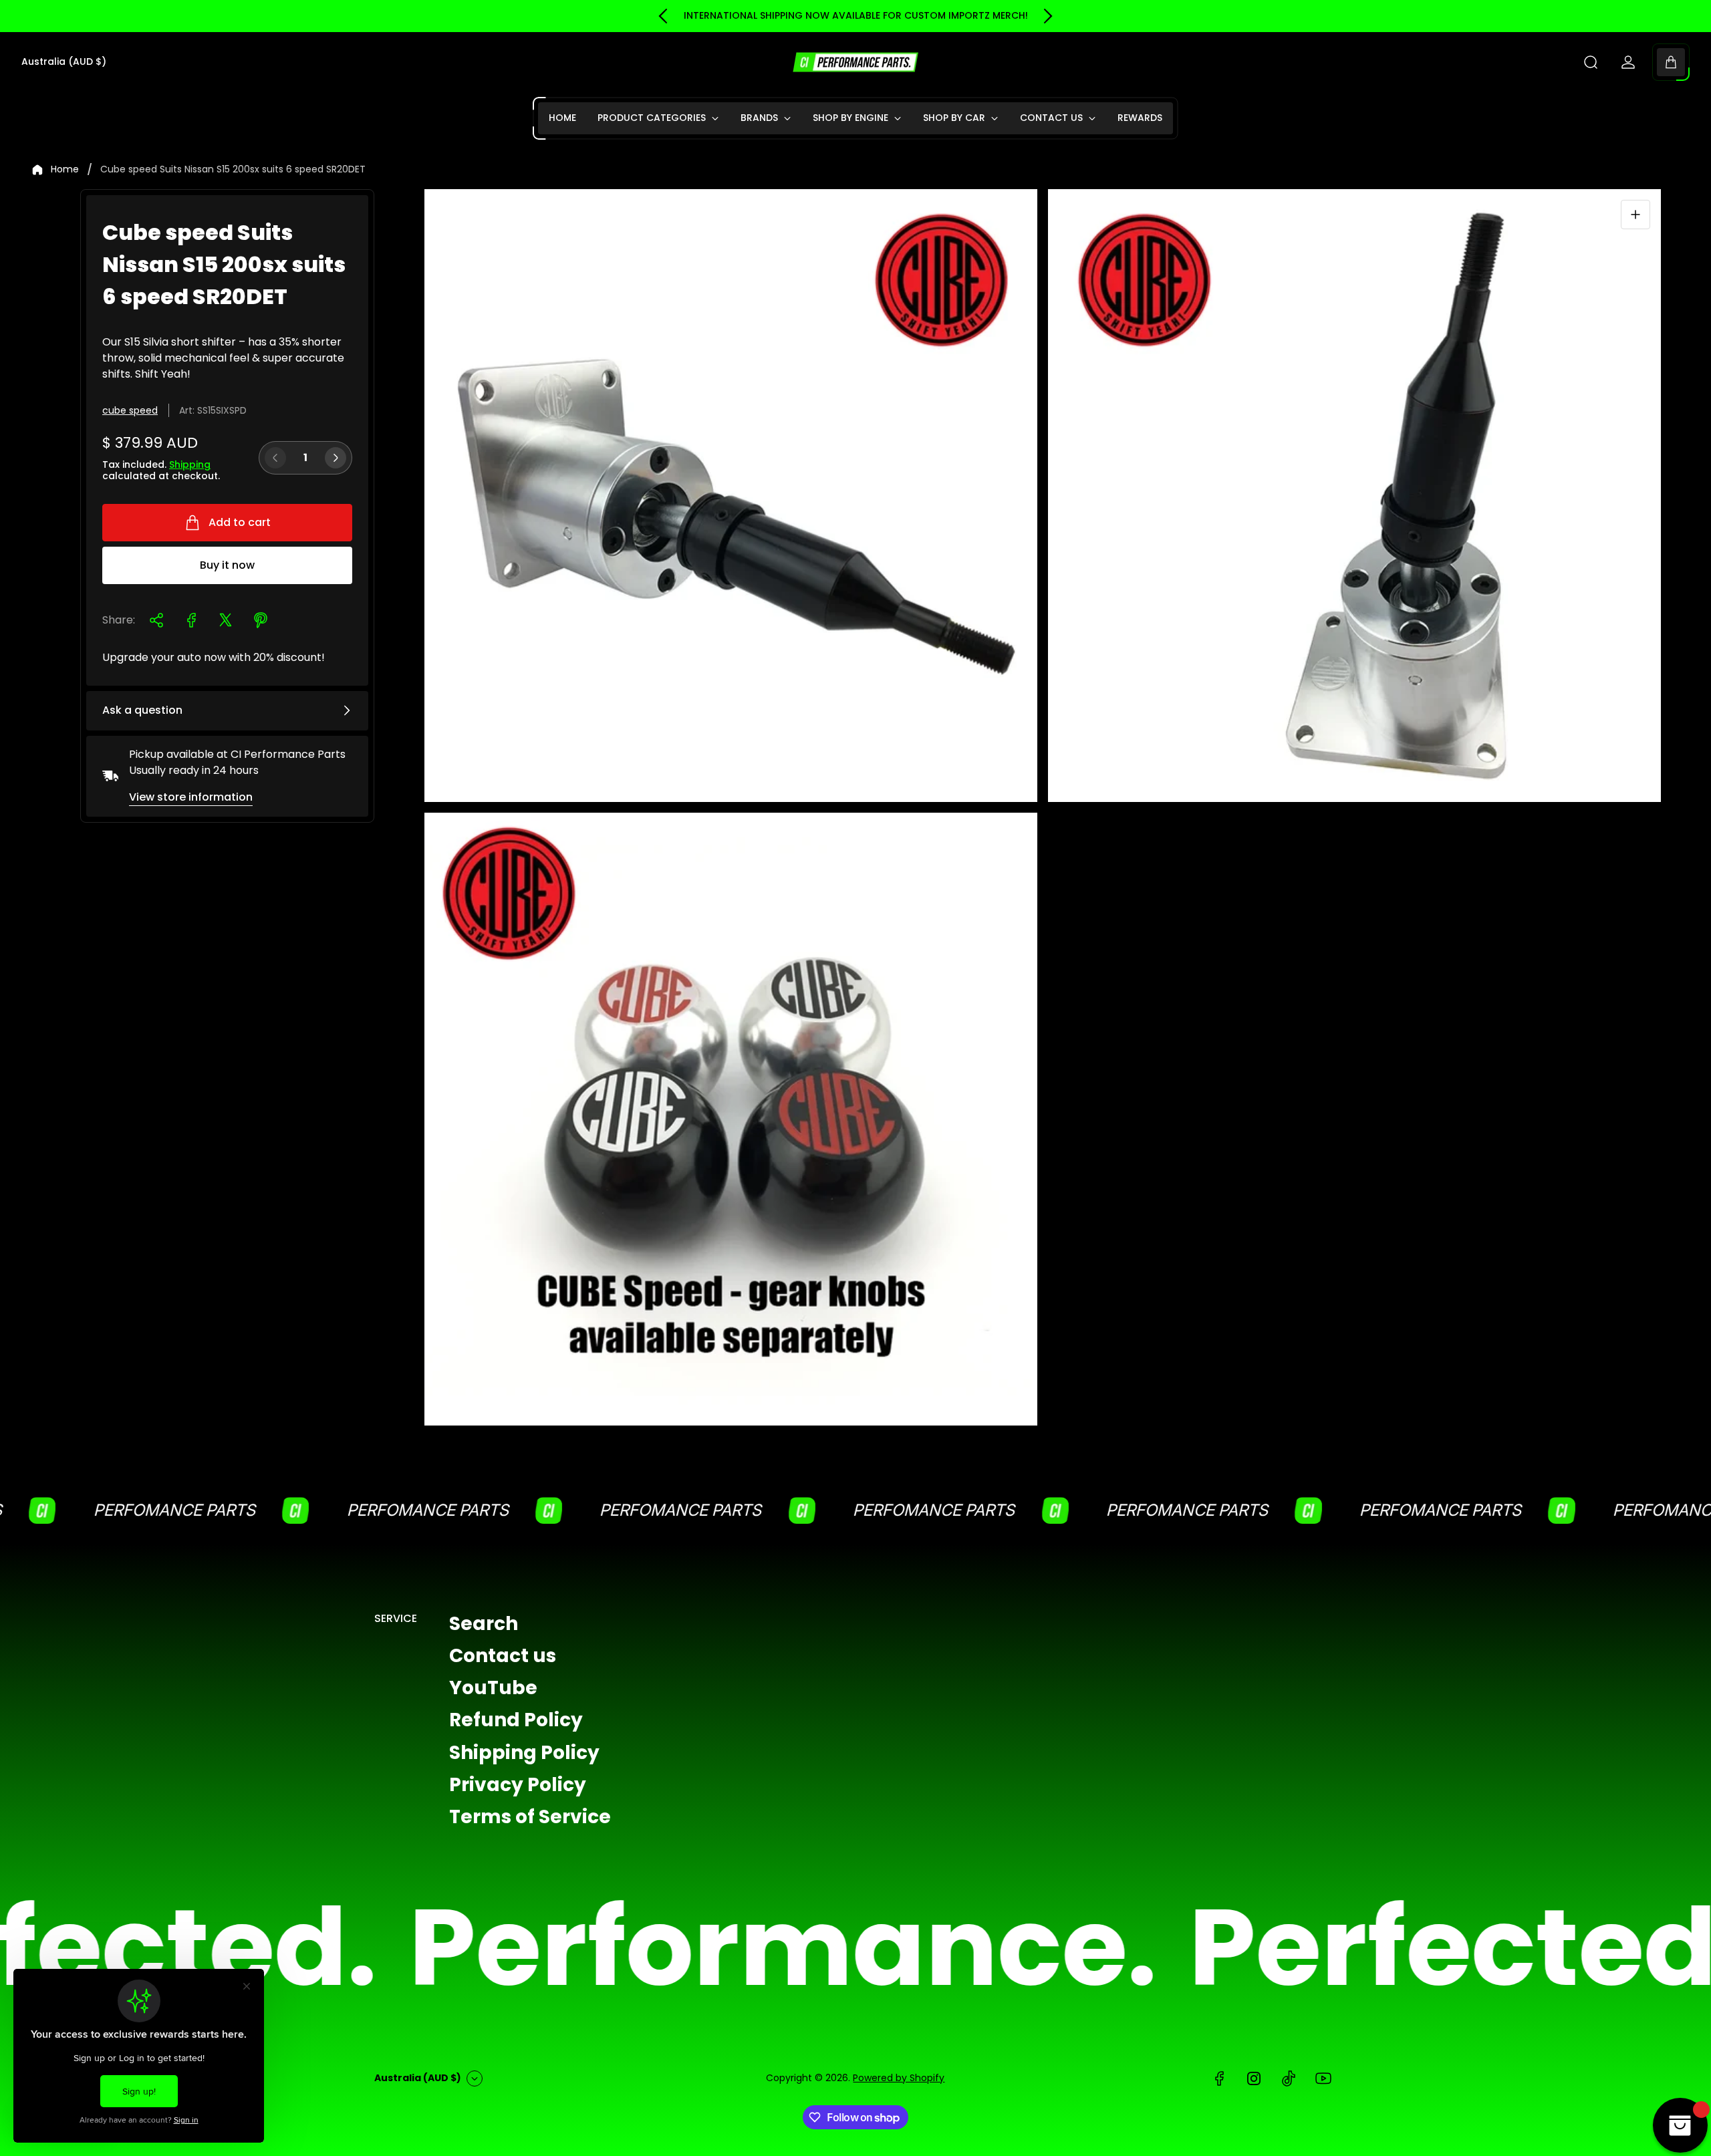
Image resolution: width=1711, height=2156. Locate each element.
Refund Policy (516, 1720)
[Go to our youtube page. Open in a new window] (1323, 2078)
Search (484, 1624)
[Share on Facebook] (191, 620)
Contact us (503, 1656)
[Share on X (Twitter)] (226, 620)
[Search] (1591, 62)
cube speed (130, 410)
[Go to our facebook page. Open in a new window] (1219, 2078)
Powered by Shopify (899, 2078)
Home (65, 170)
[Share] (156, 620)
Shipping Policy (524, 1752)
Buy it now (227, 565)
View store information (191, 797)
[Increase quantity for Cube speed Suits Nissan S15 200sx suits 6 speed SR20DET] (336, 458)
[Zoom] (1635, 215)
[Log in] (1628, 62)
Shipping (190, 464)
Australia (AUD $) (64, 62)
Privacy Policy (518, 1784)
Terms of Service (530, 1816)
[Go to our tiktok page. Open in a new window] (1289, 2078)
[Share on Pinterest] (261, 620)
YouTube (493, 1688)
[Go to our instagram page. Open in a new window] (1254, 2078)
